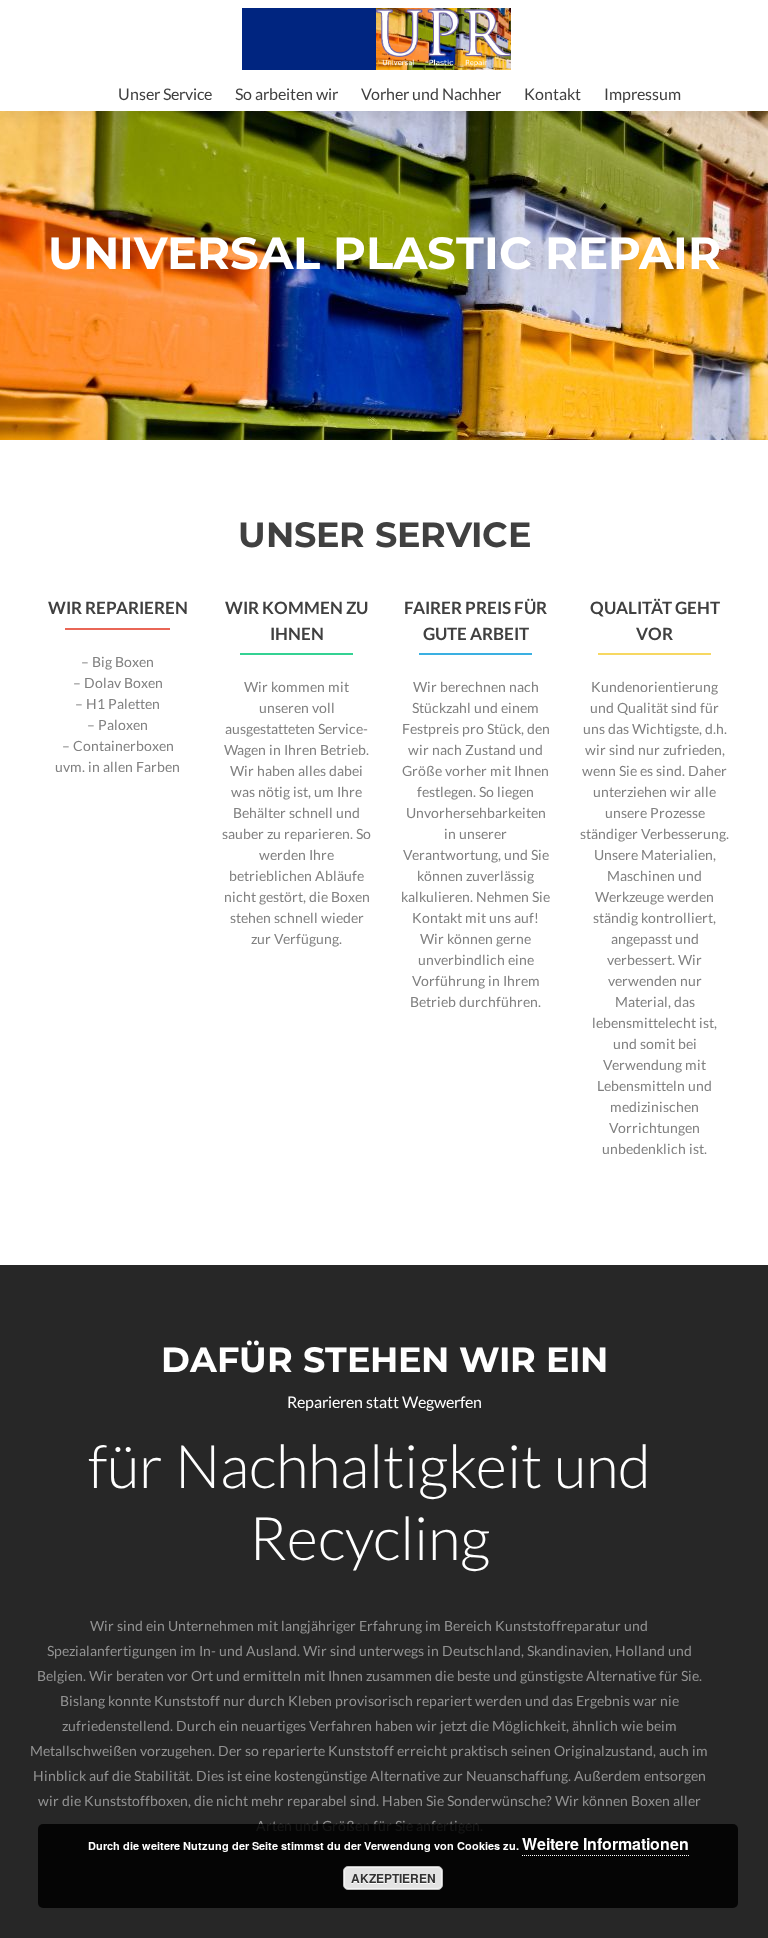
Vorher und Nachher (431, 93)
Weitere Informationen (605, 1843)
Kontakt (552, 93)
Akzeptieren (393, 1878)
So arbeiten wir (286, 93)
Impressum (642, 93)
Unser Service (165, 93)
